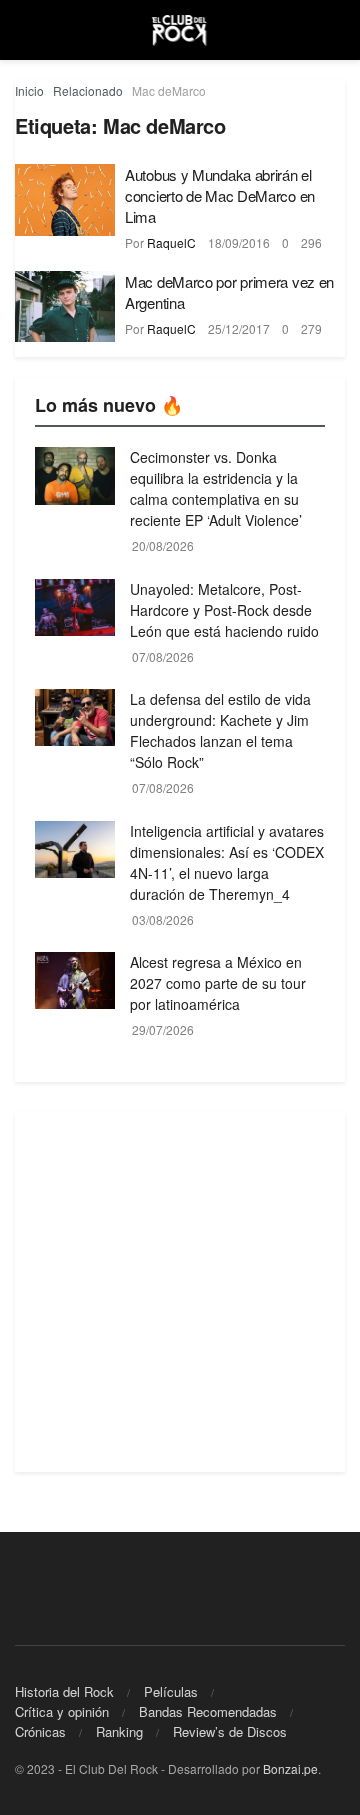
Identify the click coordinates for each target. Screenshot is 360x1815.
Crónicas (40, 1731)
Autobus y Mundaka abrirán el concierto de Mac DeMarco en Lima (220, 195)
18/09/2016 (239, 242)
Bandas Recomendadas (208, 1711)
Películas (171, 1691)
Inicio (29, 90)
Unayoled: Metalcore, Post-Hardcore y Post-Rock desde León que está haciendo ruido (224, 610)
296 (311, 242)
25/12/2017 (239, 328)
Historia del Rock (64, 1691)
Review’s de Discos (230, 1731)
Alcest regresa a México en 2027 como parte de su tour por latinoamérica (218, 983)
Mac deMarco (169, 90)
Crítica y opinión (62, 1711)
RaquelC (171, 242)
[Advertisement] (180, 1292)
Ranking (119, 1731)
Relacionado (88, 90)
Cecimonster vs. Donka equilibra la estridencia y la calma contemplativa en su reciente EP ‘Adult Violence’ (216, 488)
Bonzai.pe (290, 1768)
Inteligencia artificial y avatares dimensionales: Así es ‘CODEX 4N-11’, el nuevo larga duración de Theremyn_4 (227, 862)
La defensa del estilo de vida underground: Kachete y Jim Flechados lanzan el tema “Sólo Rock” (220, 730)
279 (311, 328)
